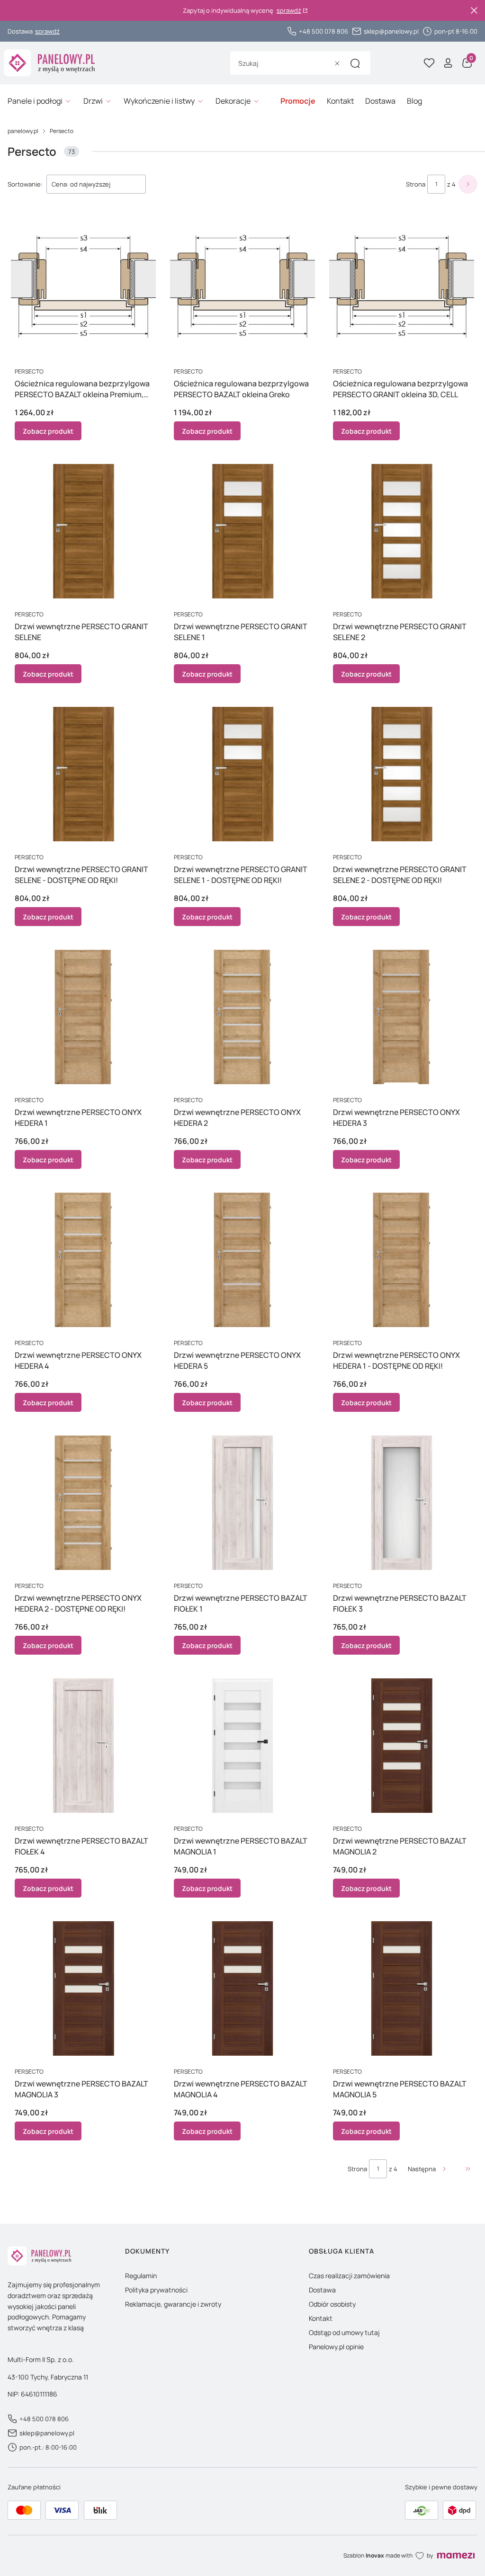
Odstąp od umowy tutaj (344, 2332)
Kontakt (321, 2318)
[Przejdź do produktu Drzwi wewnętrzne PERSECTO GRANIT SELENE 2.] (402, 531)
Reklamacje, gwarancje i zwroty (173, 2304)
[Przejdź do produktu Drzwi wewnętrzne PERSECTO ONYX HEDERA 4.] (83, 1260)
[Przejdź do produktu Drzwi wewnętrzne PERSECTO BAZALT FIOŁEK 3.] (402, 1503)
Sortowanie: (25, 184)
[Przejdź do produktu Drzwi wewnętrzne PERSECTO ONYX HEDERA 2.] (242, 1017)
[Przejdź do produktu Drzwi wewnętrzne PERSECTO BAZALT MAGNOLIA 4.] (242, 1988)
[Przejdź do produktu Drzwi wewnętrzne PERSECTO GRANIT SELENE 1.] (242, 531)
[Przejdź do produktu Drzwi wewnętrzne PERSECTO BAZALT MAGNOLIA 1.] (242, 1746)
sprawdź (289, 11)
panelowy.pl (23, 131)
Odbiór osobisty (332, 2304)
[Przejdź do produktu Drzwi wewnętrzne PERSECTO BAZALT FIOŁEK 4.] (83, 1746)
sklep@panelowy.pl (391, 31)
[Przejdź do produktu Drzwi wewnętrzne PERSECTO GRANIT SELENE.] (83, 531)
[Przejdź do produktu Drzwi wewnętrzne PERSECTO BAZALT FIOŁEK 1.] (242, 1503)
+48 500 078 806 (323, 31)
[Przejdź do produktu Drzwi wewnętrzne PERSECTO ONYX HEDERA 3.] (402, 1017)
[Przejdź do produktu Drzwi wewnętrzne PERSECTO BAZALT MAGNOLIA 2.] (402, 1746)
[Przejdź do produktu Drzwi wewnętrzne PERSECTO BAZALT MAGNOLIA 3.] (83, 1988)
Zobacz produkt (48, 431)
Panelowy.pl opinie (336, 2347)
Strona (416, 184)
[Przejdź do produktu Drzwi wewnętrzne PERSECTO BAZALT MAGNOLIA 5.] (402, 1988)
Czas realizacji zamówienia (349, 2276)
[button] (355, 63)
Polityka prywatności (156, 2290)
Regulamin (141, 2276)
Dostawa (322, 2290)
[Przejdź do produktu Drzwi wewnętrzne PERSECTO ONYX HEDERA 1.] (83, 1017)
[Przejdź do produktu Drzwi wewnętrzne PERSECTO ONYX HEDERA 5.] (242, 1260)
